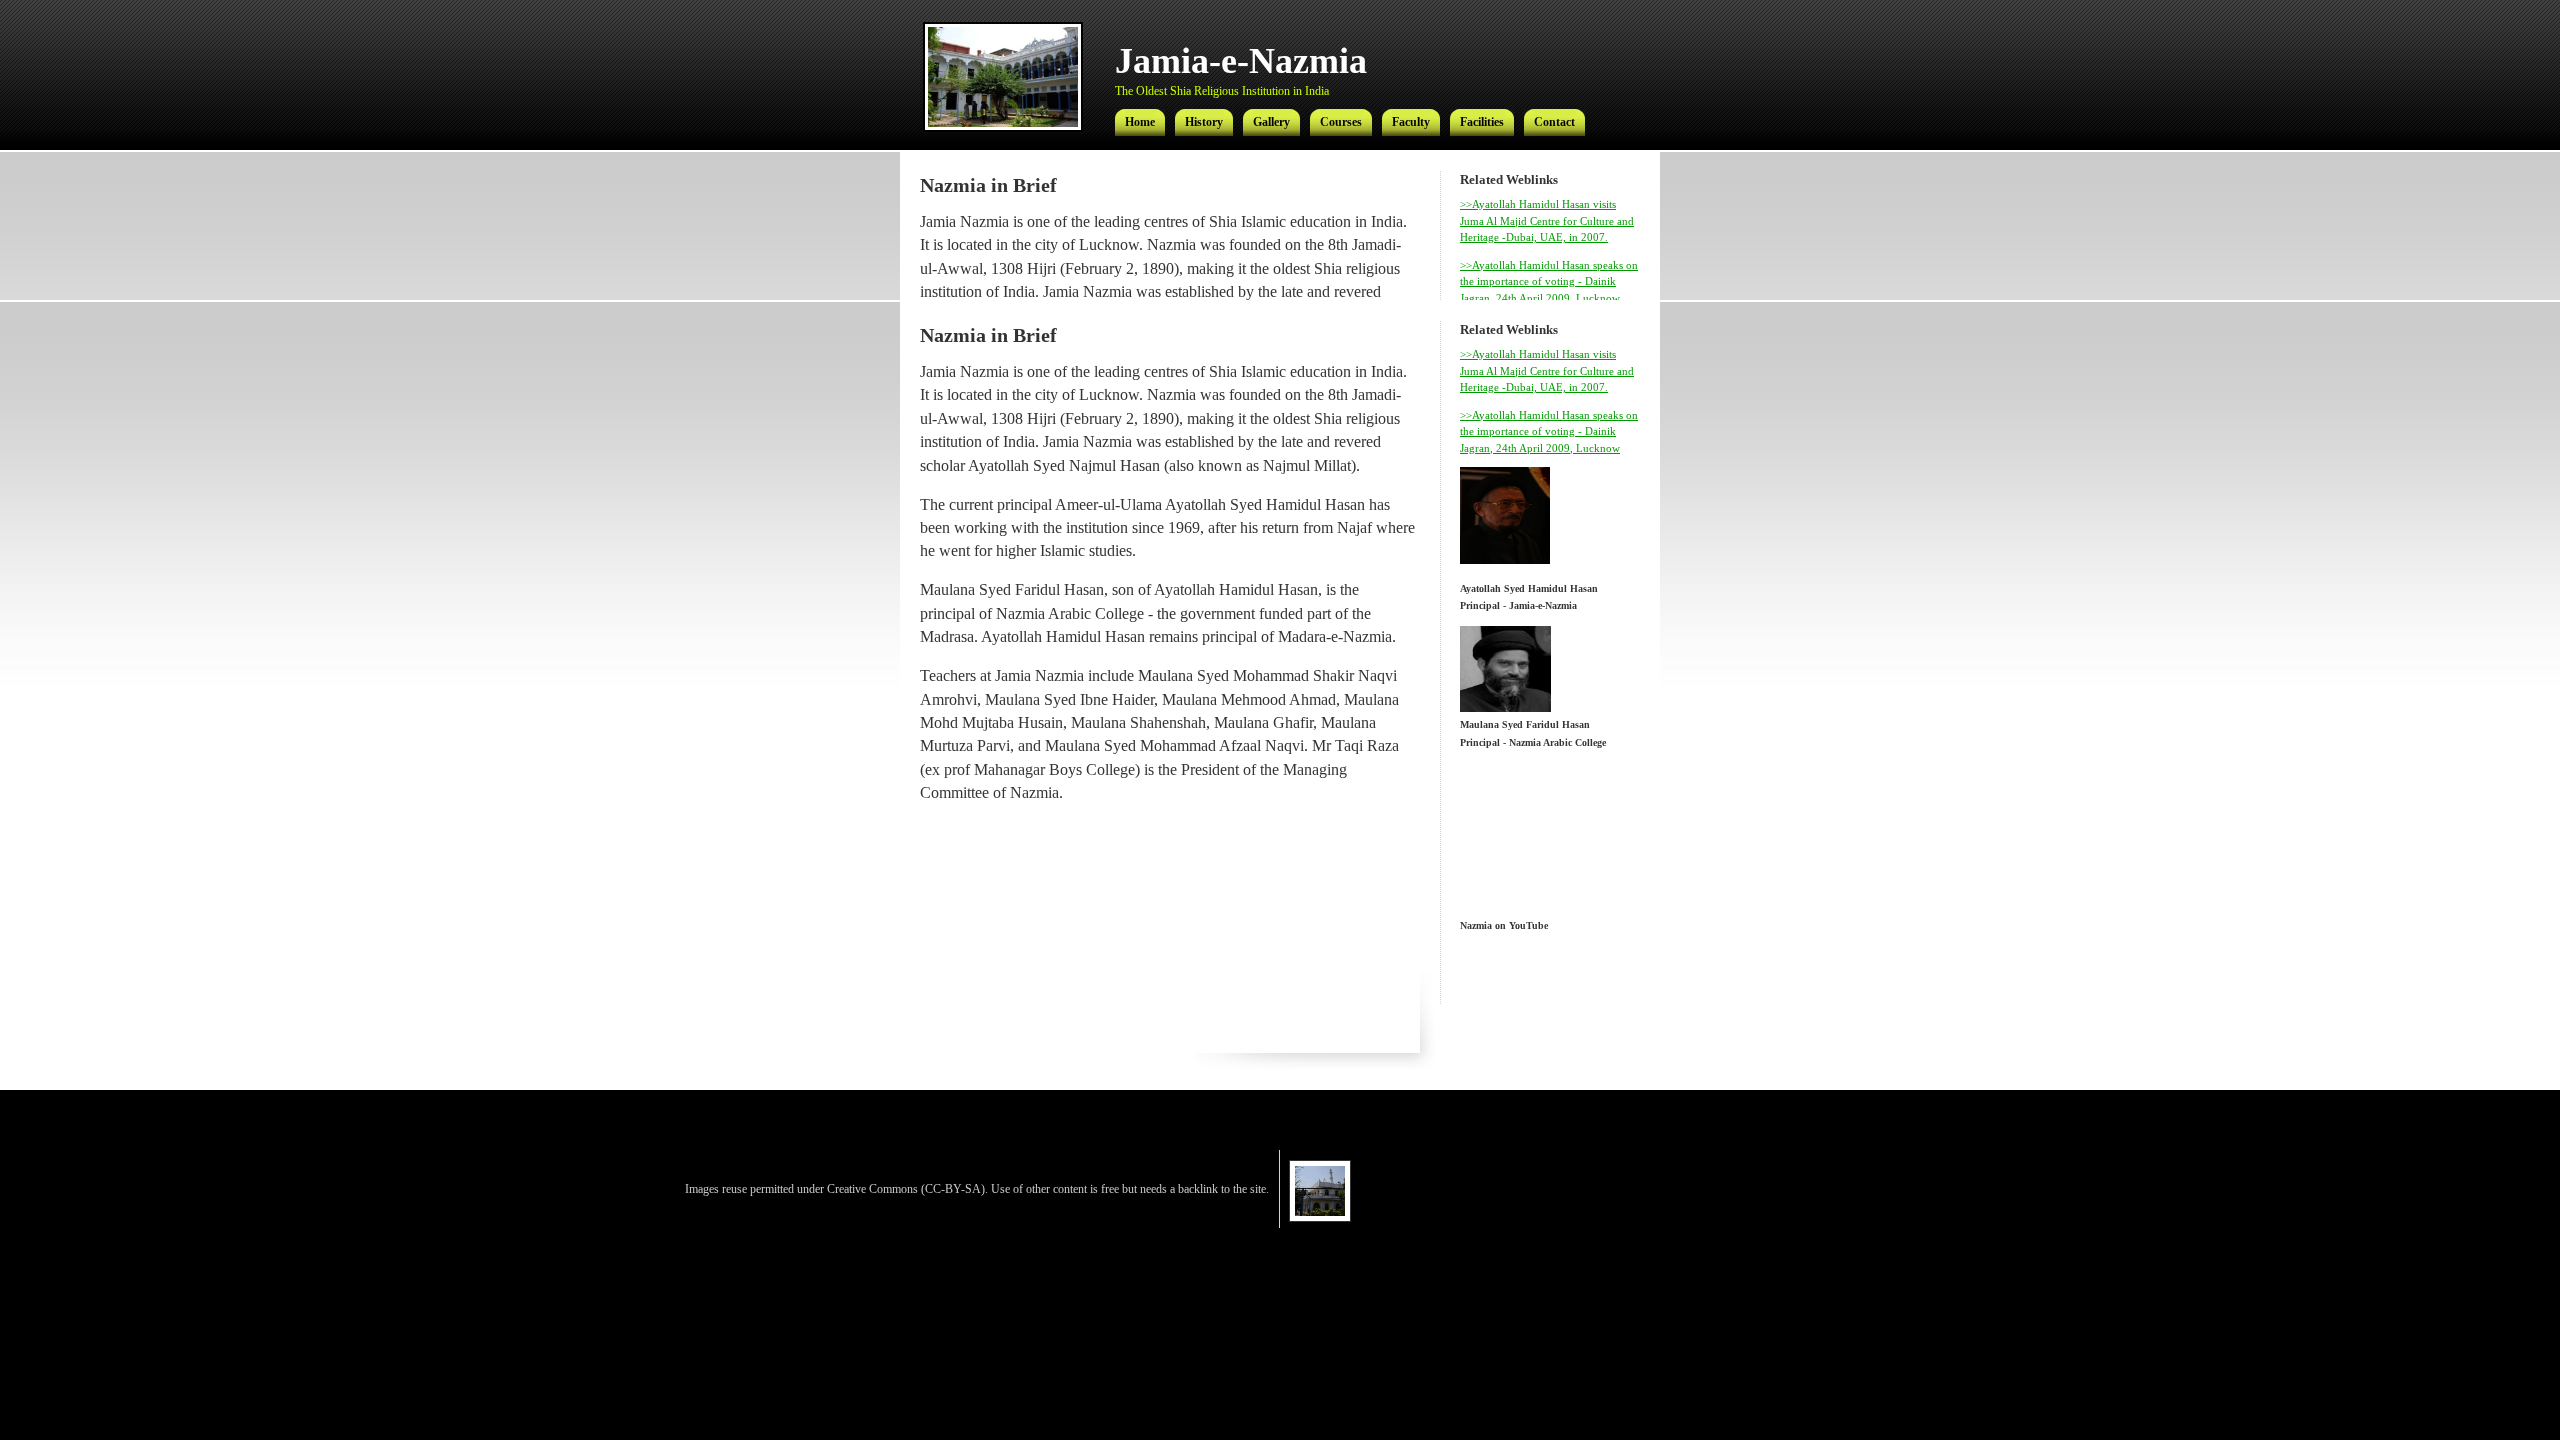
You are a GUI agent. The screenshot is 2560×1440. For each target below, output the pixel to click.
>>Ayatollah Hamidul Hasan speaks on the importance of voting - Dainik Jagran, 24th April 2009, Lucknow (1549, 281)
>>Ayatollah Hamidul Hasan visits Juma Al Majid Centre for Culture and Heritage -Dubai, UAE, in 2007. (1547, 220)
